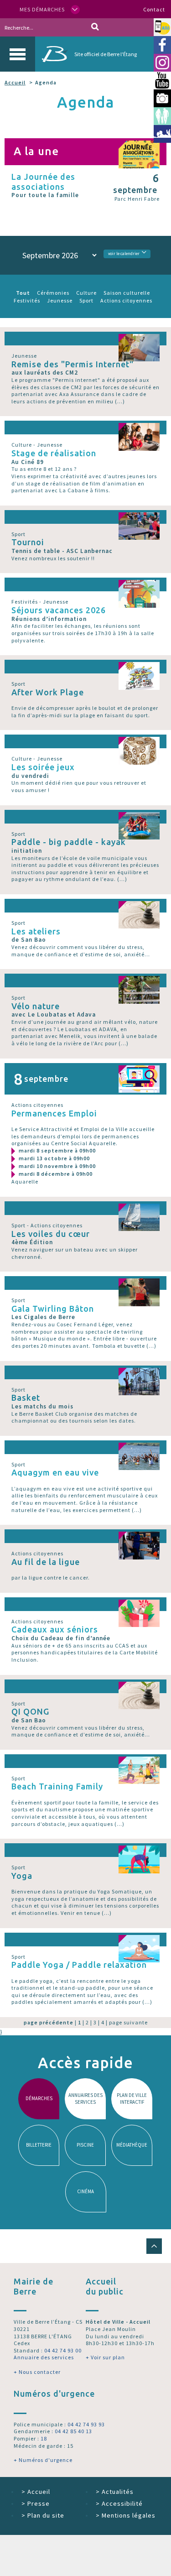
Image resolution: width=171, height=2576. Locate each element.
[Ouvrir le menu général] (18, 54)
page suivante (128, 2022)
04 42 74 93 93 (86, 2424)
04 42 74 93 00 (63, 2350)
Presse (36, 2503)
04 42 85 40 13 (73, 2431)
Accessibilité (119, 2503)
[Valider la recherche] (95, 27)
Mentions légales (126, 2515)
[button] (154, 2246)
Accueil (15, 82)
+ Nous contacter (37, 2372)
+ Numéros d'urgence (43, 2460)
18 (44, 2438)
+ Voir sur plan (105, 2357)
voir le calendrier (124, 254)
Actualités (115, 2492)
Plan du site (43, 2515)
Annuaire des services (44, 2357)
